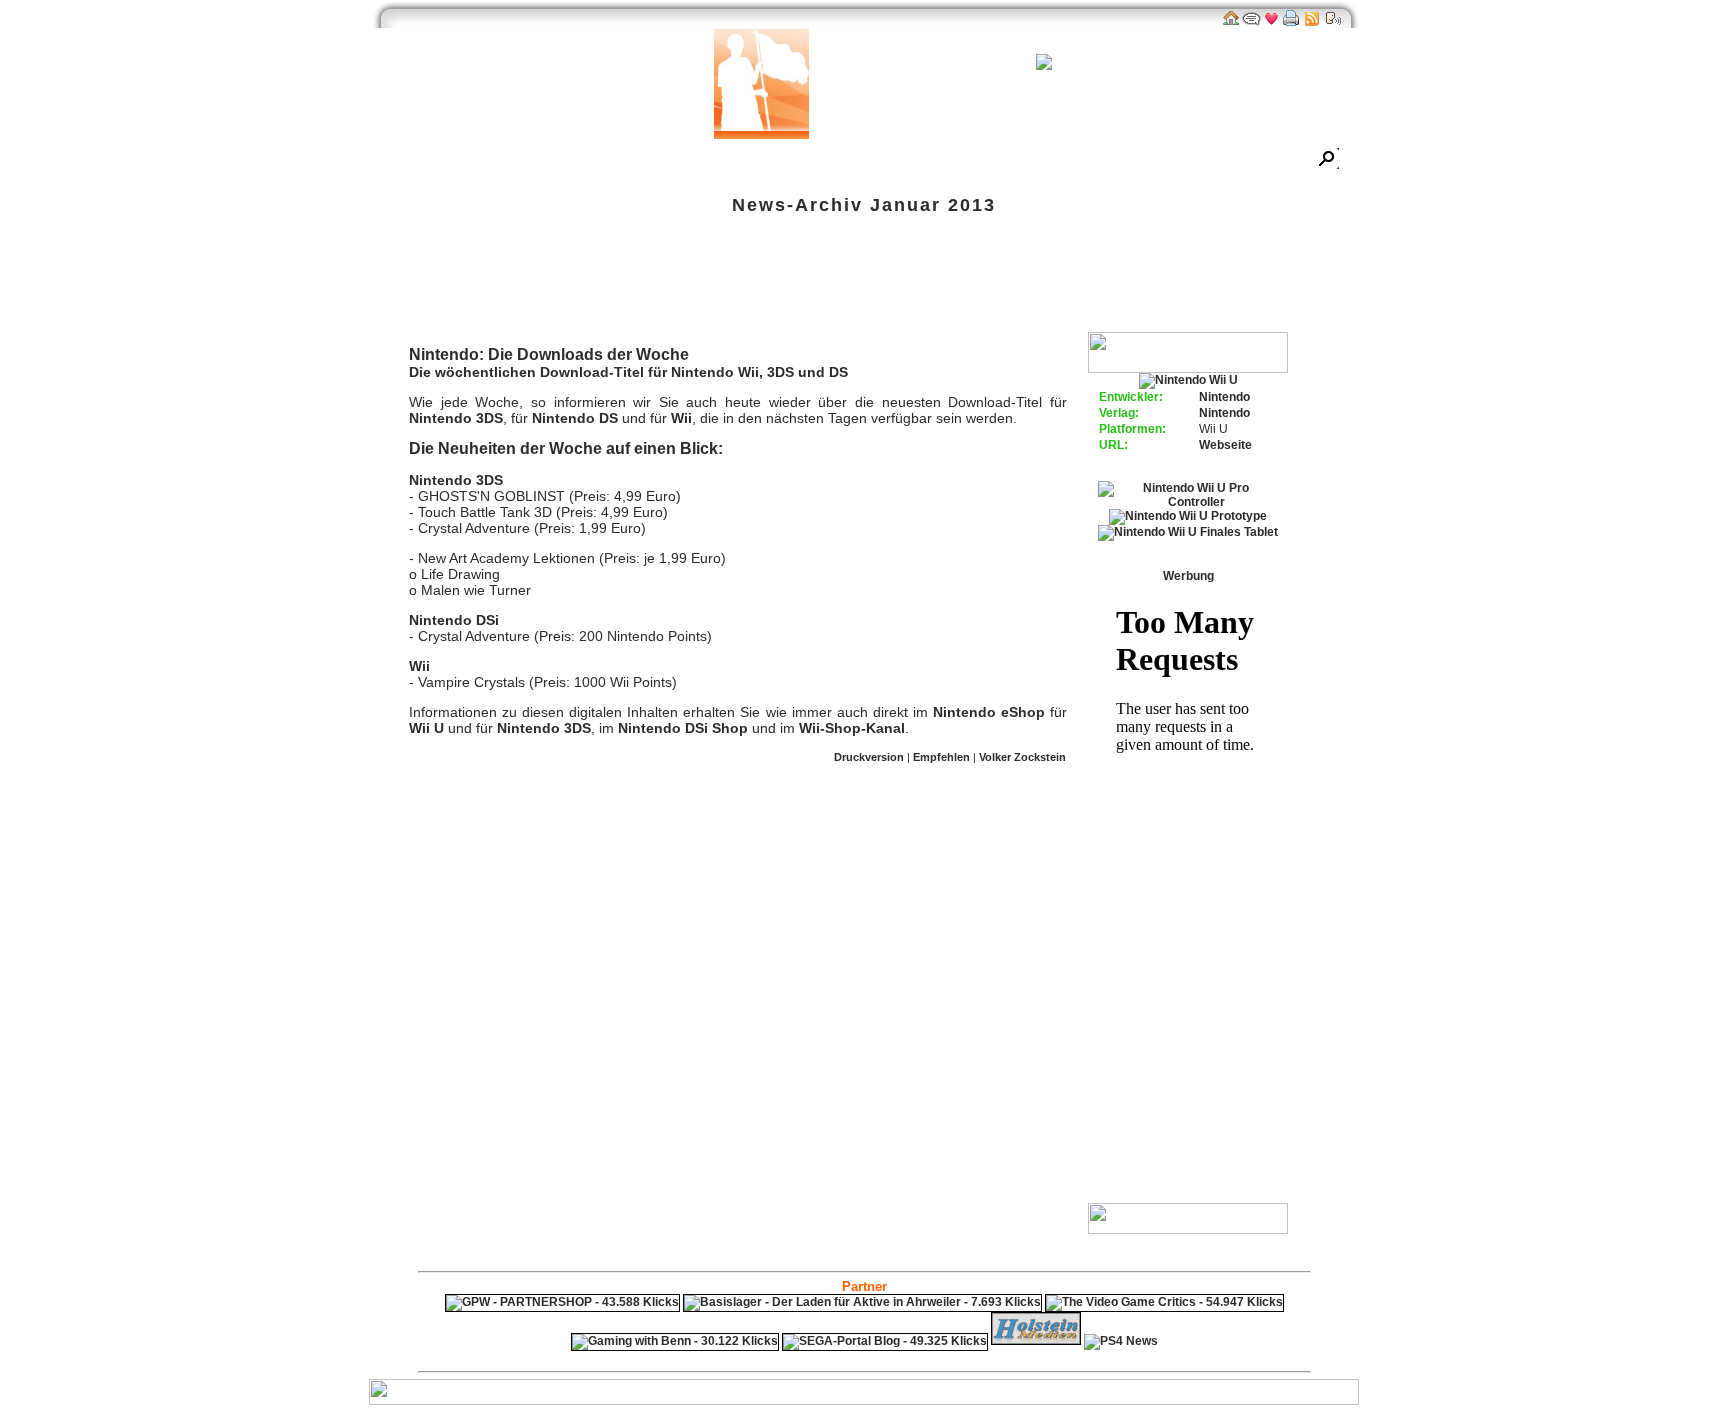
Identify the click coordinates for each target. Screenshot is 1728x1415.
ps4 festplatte (766, 1358)
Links (872, 160)
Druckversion (869, 757)
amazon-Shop (954, 160)
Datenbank (628, 160)
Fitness (829, 1358)
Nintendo (1224, 397)
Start (407, 160)
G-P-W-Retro (1057, 160)
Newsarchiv (479, 160)
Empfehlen (941, 757)
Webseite (1225, 445)
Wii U (426, 728)
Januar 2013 (933, 205)
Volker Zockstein (1022, 757)
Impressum (1152, 160)
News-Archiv (797, 205)
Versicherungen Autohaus (927, 1358)
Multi (412, 281)
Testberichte (720, 160)
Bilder (555, 160)
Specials (806, 160)
